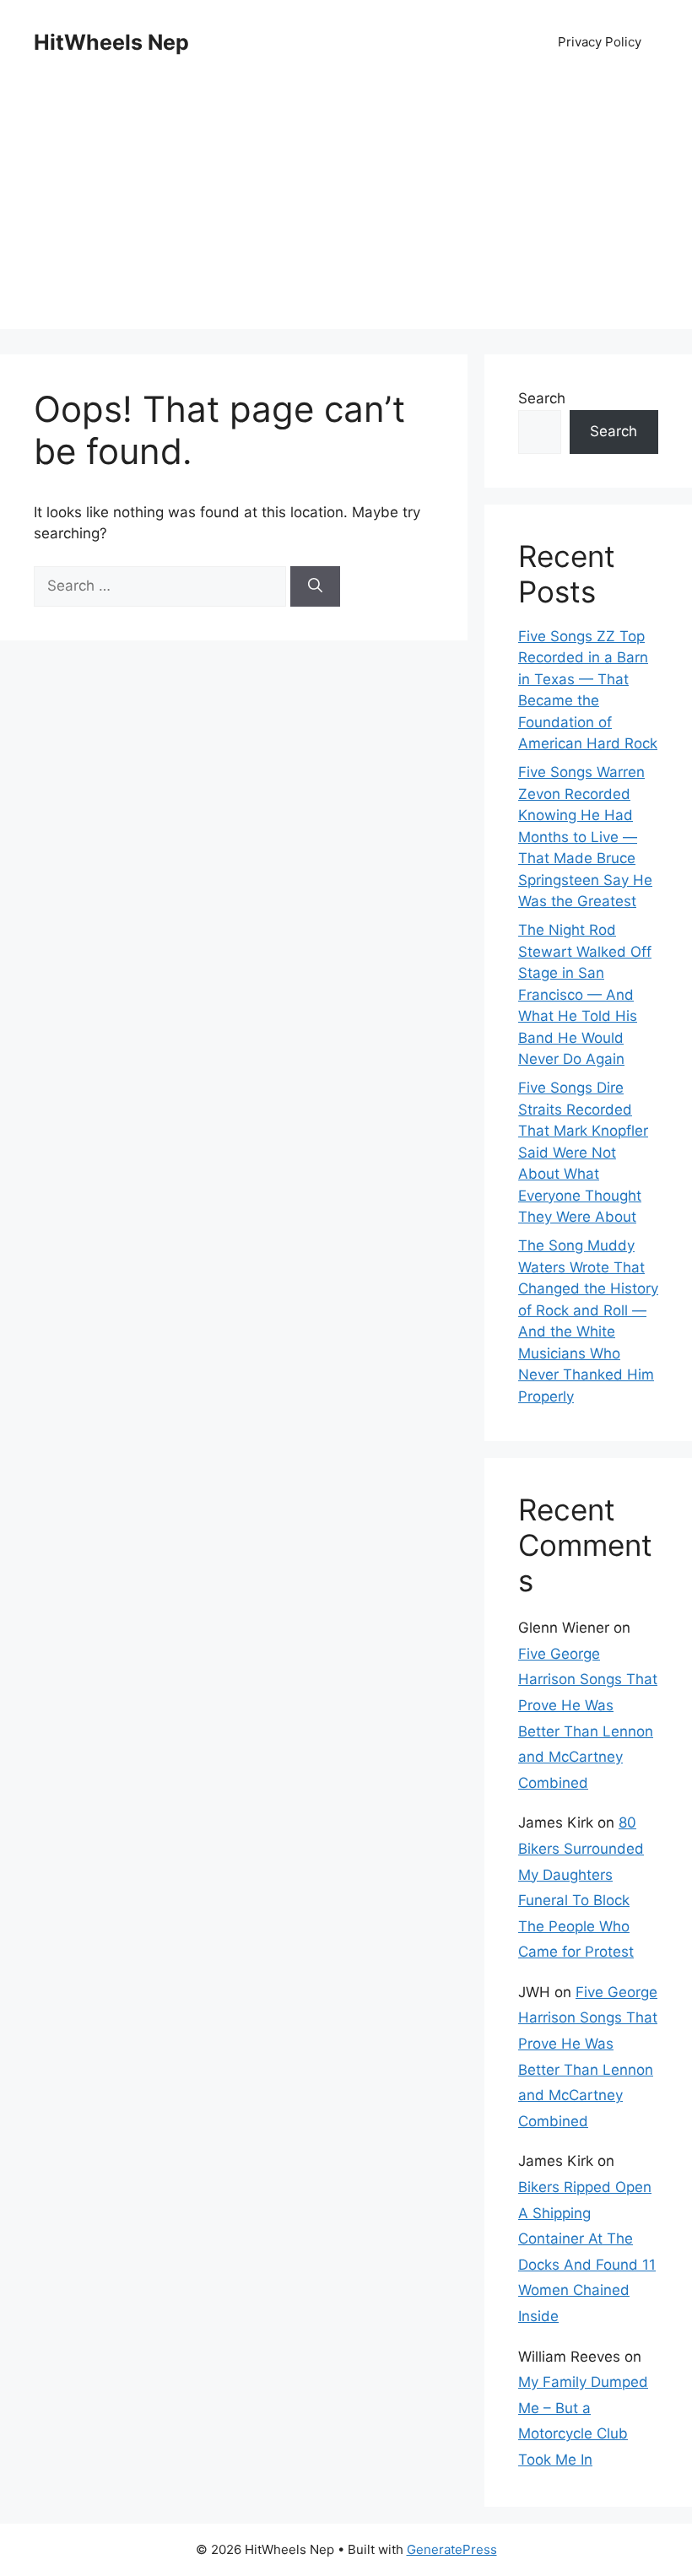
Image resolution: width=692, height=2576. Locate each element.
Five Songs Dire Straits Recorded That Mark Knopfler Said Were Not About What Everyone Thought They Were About (583, 1152)
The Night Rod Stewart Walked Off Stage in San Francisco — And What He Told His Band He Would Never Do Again (585, 994)
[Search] (315, 586)
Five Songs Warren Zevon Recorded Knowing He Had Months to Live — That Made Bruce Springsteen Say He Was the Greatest (585, 837)
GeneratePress (452, 2549)
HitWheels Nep (111, 42)
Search (542, 398)
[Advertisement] (346, 211)
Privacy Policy (600, 42)
